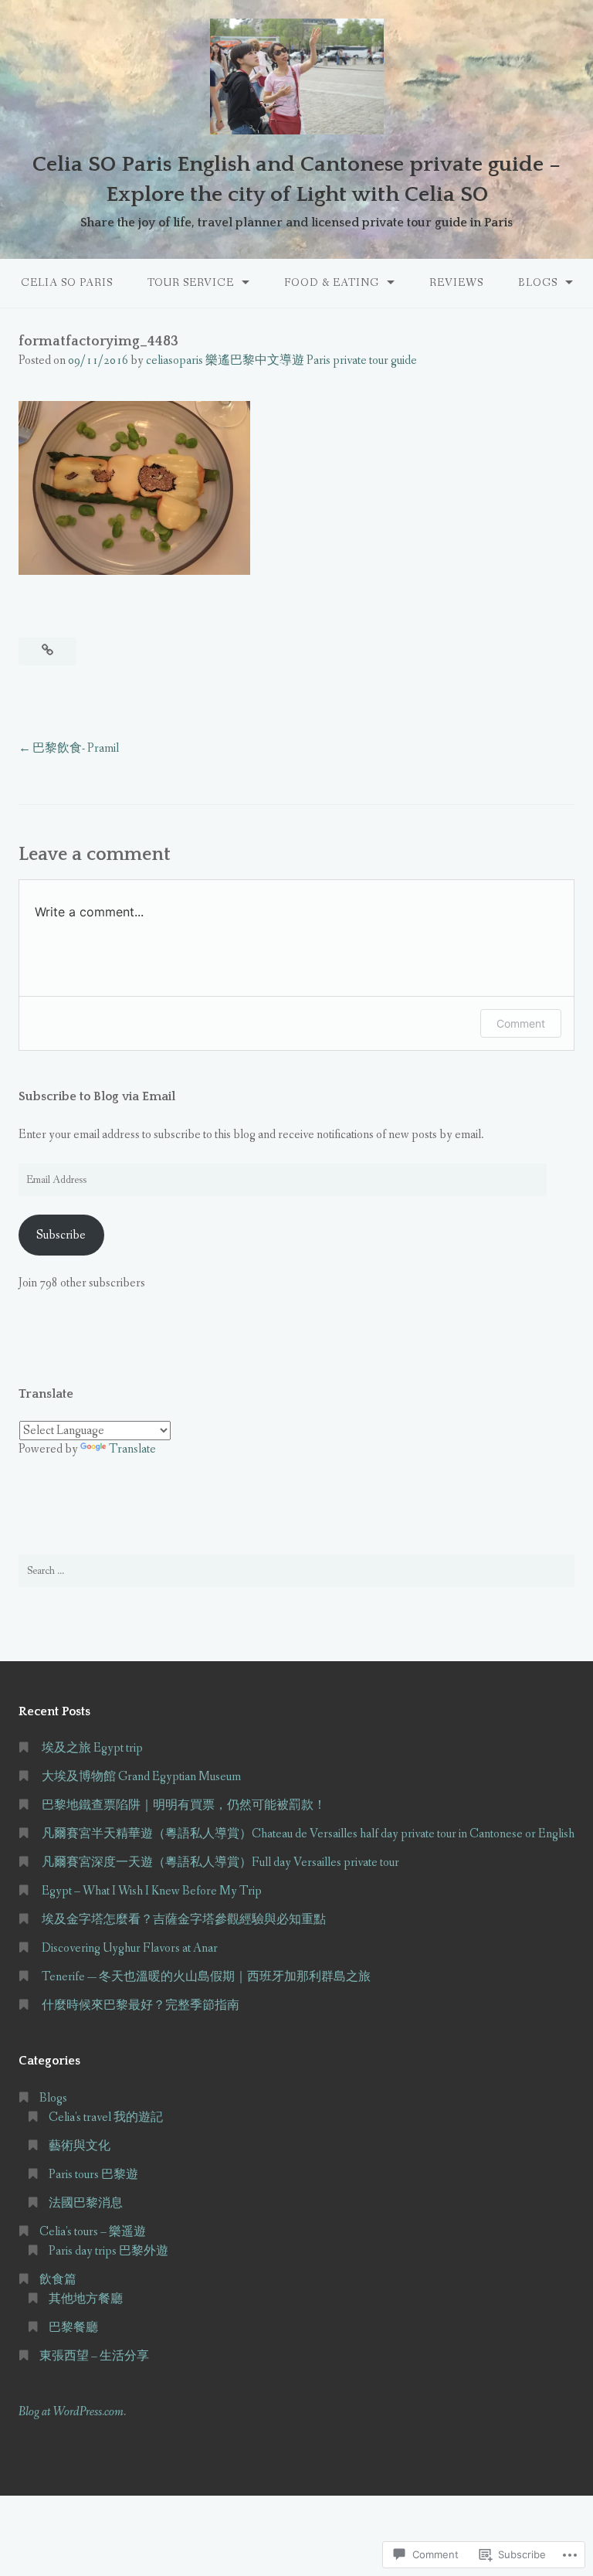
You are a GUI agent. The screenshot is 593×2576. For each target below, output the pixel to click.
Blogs (538, 283)
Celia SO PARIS (67, 283)
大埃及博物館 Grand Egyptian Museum (141, 1777)
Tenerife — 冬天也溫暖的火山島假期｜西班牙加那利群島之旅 (206, 1977)
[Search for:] (296, 1571)
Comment (521, 1023)
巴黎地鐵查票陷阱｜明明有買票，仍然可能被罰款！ (184, 1805)
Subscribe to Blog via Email (97, 1096)
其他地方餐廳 (86, 2299)
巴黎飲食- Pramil (76, 748)
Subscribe (61, 1235)
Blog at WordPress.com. (72, 2412)
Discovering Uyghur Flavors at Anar (130, 1948)
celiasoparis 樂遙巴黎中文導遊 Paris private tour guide (281, 360)
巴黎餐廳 (73, 2328)
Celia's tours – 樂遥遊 (93, 2232)
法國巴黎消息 (86, 2203)
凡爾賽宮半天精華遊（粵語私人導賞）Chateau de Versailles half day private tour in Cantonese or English (308, 1834)
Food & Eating (332, 283)
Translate (132, 1449)
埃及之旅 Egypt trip (92, 1748)
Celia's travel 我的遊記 (106, 2117)
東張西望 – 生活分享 (94, 2356)
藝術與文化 (80, 2146)
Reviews (456, 283)
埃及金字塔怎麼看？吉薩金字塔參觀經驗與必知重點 (184, 1920)
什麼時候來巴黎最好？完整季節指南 (141, 2005)
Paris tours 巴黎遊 (93, 2175)
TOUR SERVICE (191, 283)
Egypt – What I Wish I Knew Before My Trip (152, 1891)
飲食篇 (58, 2280)
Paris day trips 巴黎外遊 (108, 2251)
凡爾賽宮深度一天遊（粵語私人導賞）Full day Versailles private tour (220, 1862)
